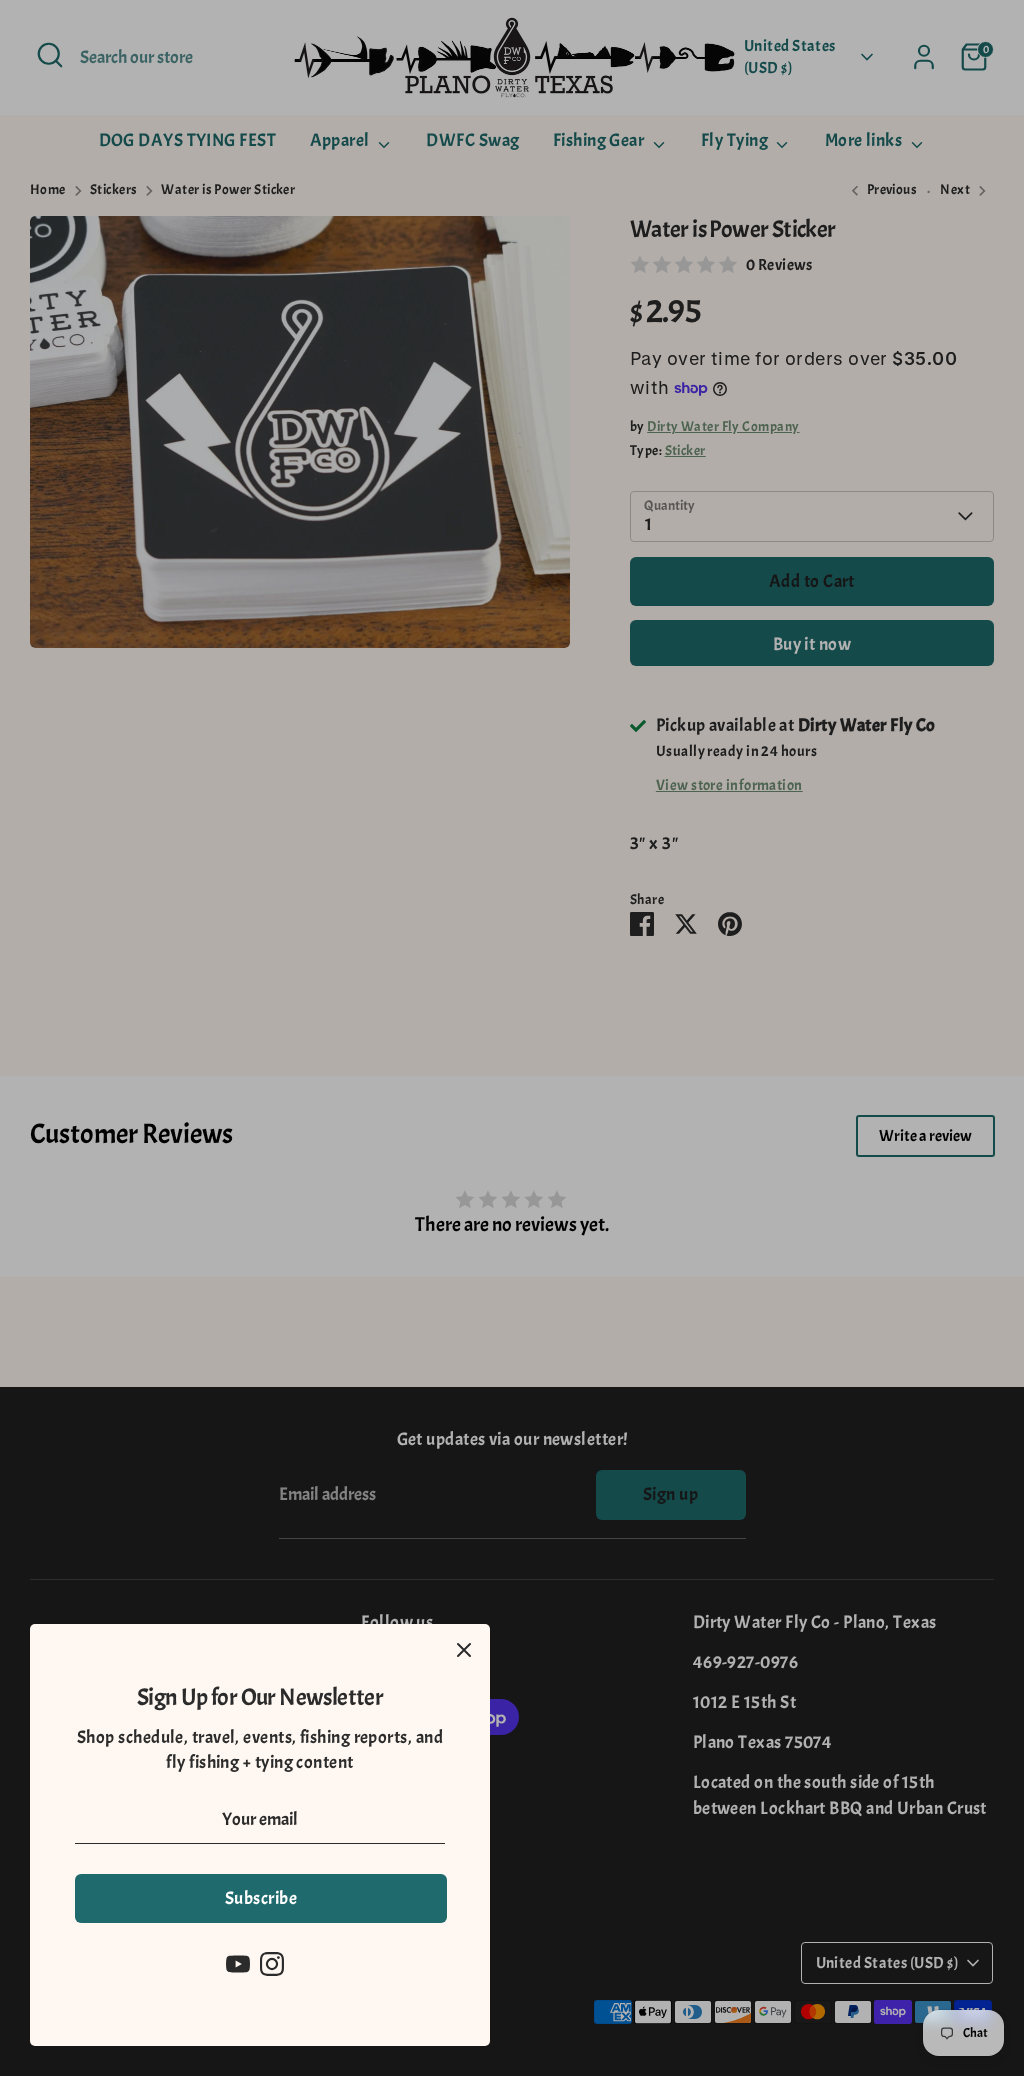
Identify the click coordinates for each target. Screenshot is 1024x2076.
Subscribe (261, 1898)
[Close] (464, 1650)
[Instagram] (272, 1964)
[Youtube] (238, 1964)
